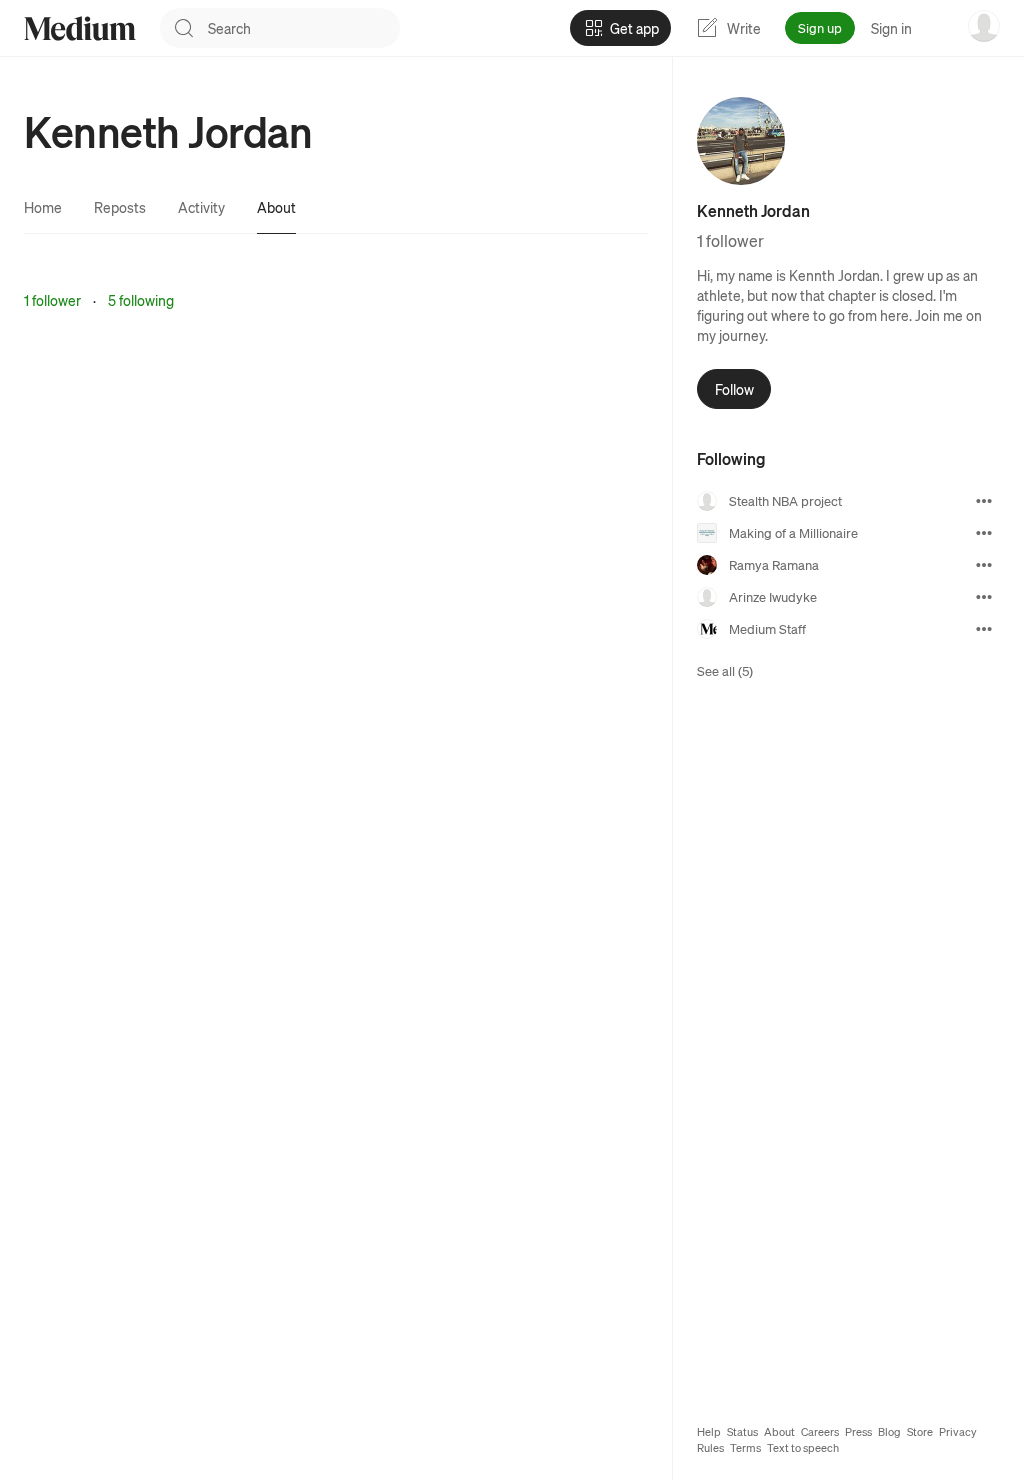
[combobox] (304, 28)
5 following (141, 300)
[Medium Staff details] (984, 629)
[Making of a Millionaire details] (984, 533)
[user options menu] (984, 26)
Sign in (891, 28)
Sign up (820, 27)
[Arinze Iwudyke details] (984, 597)
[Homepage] (80, 28)
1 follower (52, 300)
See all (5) (725, 670)
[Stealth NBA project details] (984, 501)
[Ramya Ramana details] (984, 565)
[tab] (43, 207)
